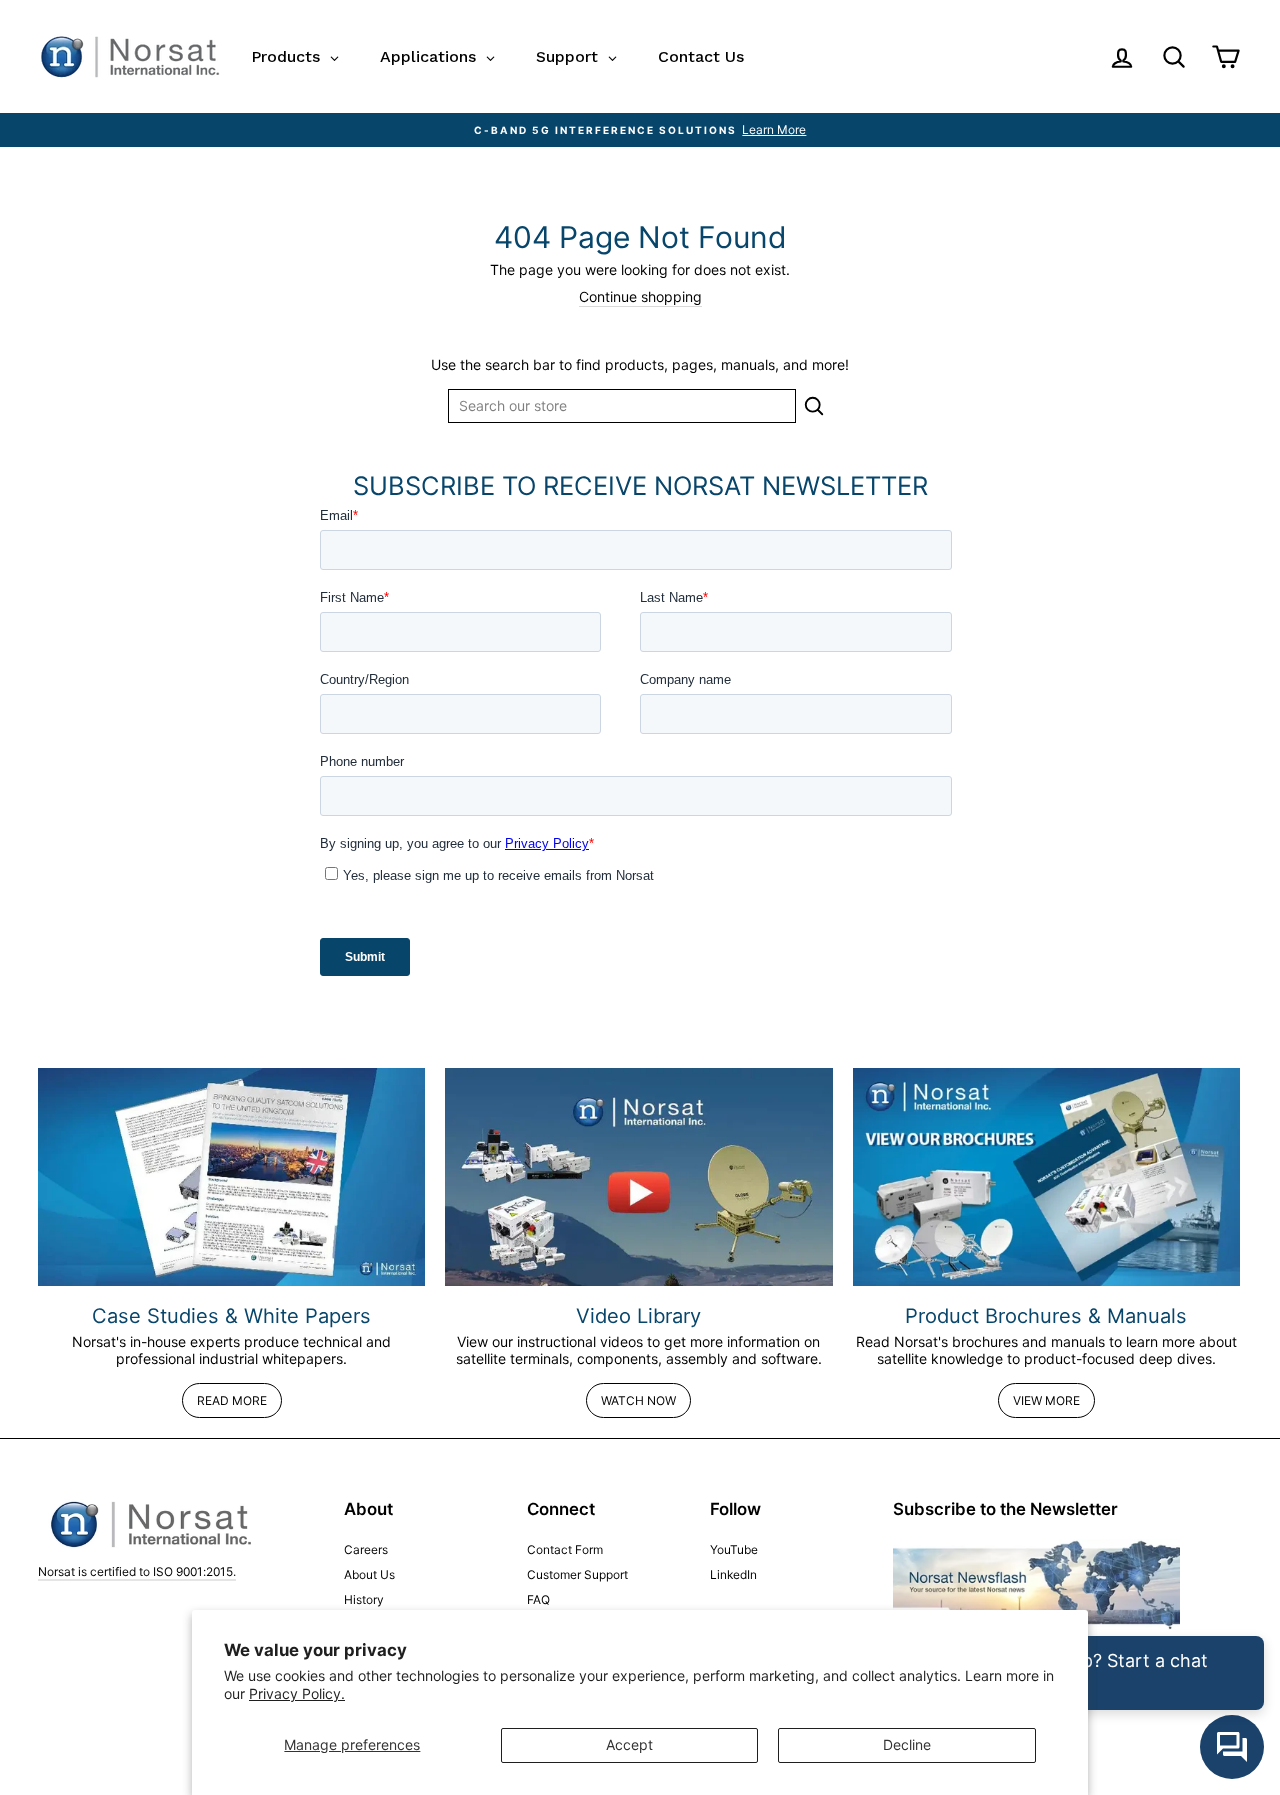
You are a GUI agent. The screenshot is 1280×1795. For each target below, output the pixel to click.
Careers (366, 1549)
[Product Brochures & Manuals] (1046, 1177)
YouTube (734, 1549)
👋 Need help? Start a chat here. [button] (1094, 1673)
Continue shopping (640, 297)
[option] (640, 130)
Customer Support (577, 1574)
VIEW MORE (1046, 1400)
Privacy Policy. (297, 1693)
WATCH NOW (638, 1400)
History (364, 1599)
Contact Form (565, 1549)
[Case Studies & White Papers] (231, 1177)
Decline (907, 1744)
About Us (369, 1574)
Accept (629, 1744)
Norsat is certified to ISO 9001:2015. (137, 1571)
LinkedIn (733, 1574)
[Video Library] (638, 1177)
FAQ (538, 1599)
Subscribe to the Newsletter (1005, 1509)
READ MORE (232, 1400)
